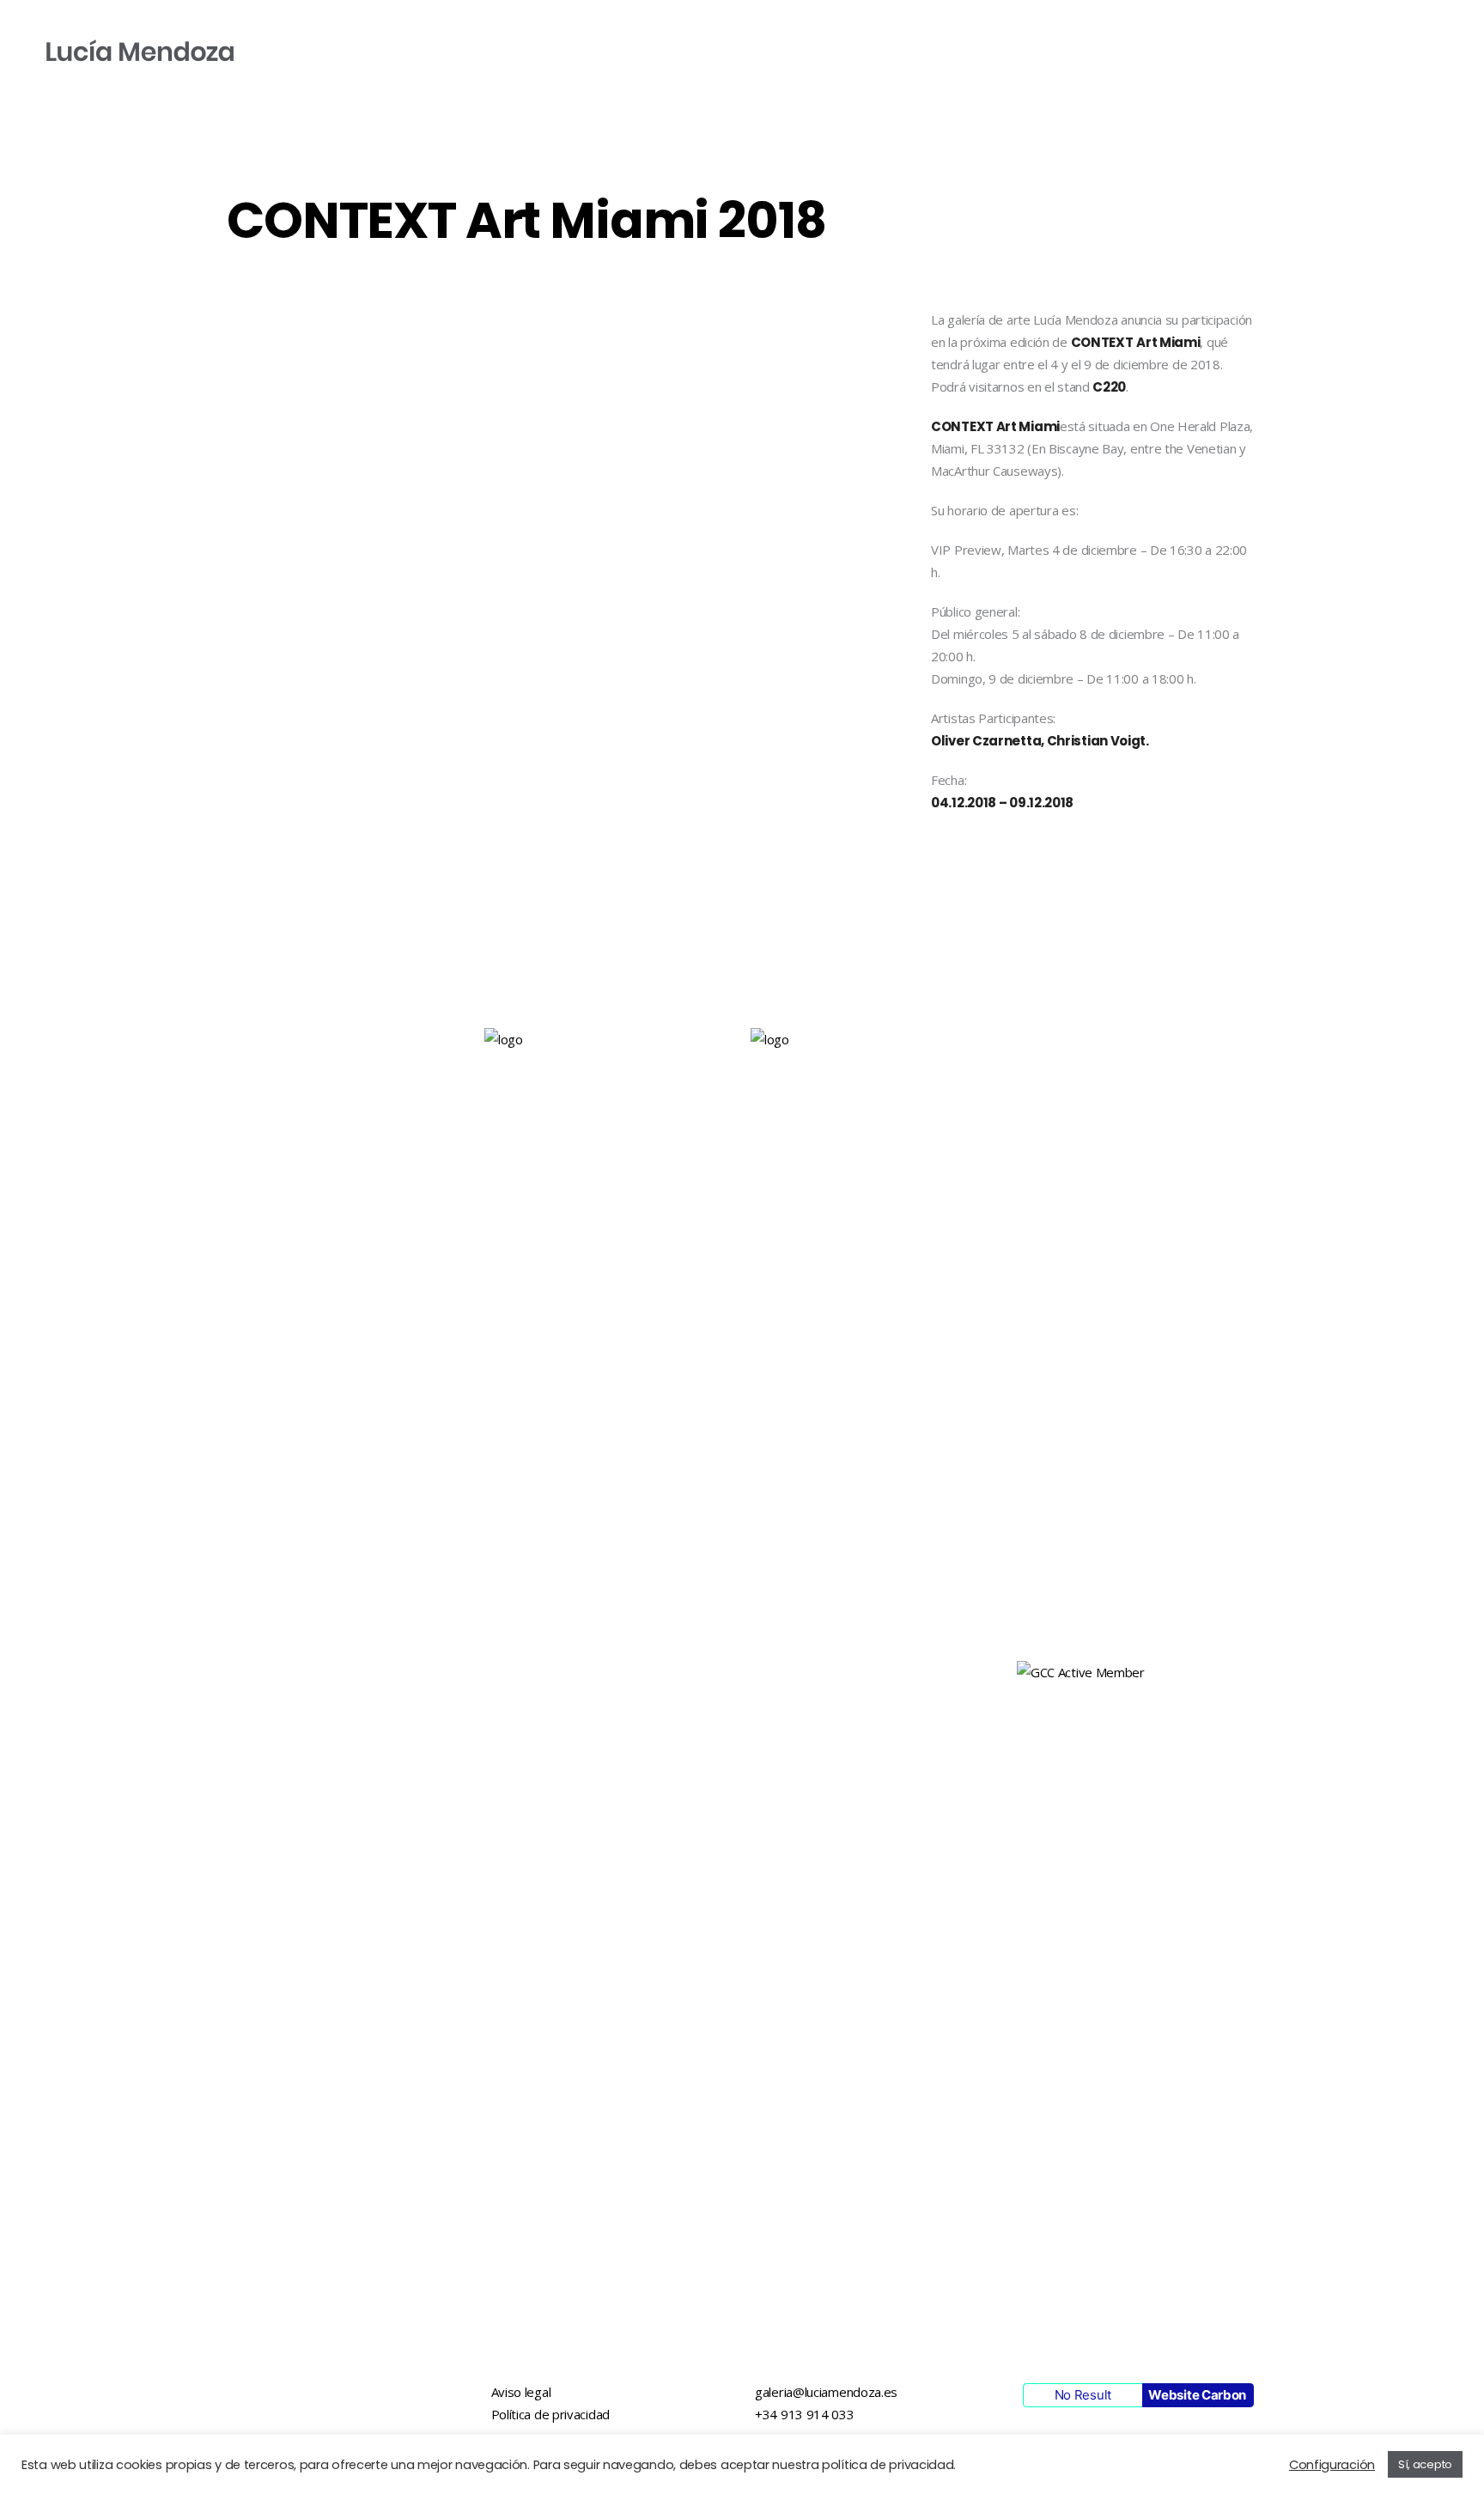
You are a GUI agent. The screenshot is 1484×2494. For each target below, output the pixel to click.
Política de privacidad (550, 2414)
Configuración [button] (1332, 2465)
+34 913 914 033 (805, 2414)
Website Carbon (1197, 2395)
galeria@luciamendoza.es (826, 2392)
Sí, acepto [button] (1425, 2464)
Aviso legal (521, 2392)
